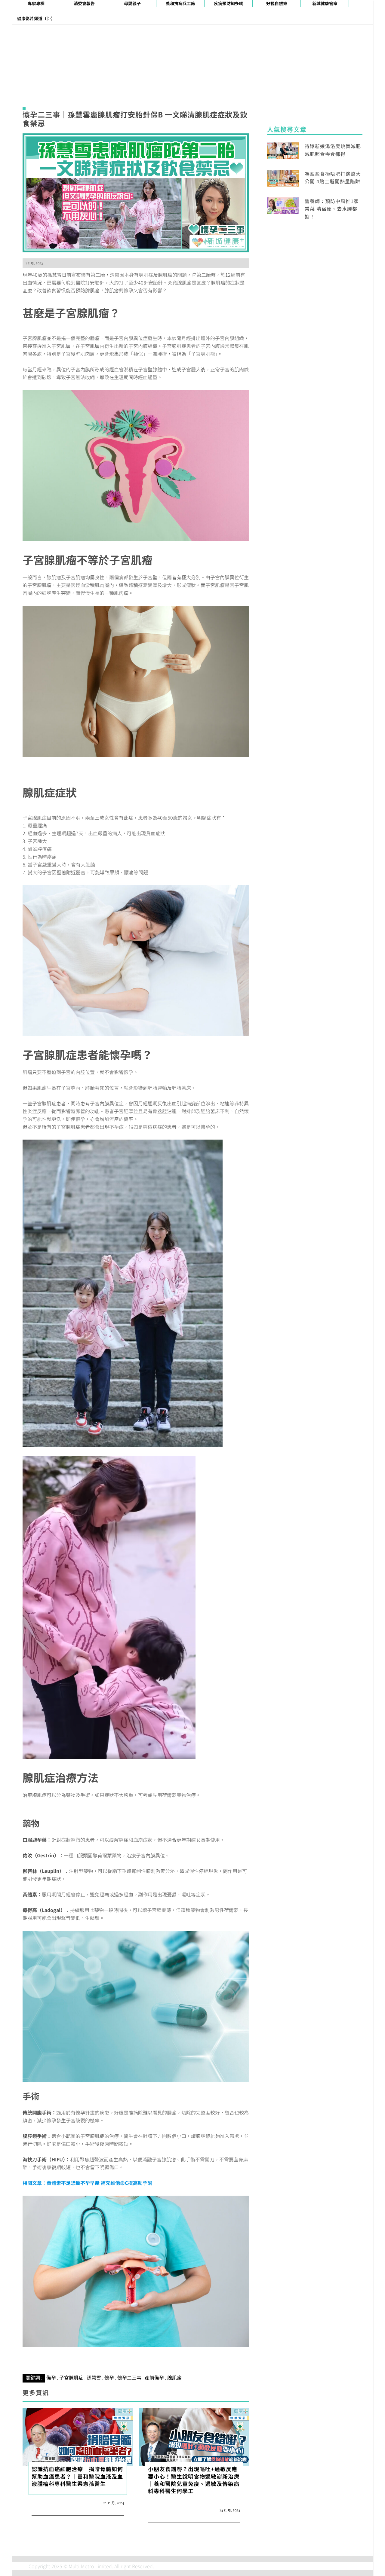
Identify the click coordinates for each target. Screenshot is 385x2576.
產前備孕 (154, 2378)
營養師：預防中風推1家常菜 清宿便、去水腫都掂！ (332, 209)
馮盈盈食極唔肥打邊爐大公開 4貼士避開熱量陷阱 (333, 178)
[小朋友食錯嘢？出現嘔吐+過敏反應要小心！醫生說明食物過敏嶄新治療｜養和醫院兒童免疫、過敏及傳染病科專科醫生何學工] (194, 2436)
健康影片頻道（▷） (36, 18)
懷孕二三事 (129, 2378)
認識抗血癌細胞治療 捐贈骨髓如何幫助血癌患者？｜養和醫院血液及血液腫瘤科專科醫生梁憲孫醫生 (77, 2476)
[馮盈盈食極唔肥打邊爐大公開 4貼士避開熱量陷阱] (283, 178)
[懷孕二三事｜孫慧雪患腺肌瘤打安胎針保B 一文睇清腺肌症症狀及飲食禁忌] (136, 192)
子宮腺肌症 (71, 2378)
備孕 (51, 2378)
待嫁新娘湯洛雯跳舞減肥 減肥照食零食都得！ (333, 150)
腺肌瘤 (174, 2378)
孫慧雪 (94, 2378)
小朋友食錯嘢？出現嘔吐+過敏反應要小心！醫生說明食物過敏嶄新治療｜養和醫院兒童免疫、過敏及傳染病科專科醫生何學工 (194, 2480)
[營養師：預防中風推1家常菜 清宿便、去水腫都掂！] (283, 205)
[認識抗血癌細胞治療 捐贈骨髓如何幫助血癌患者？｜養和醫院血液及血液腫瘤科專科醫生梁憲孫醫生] (78, 2436)
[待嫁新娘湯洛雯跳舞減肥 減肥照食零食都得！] (283, 150)
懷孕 (109, 2378)
